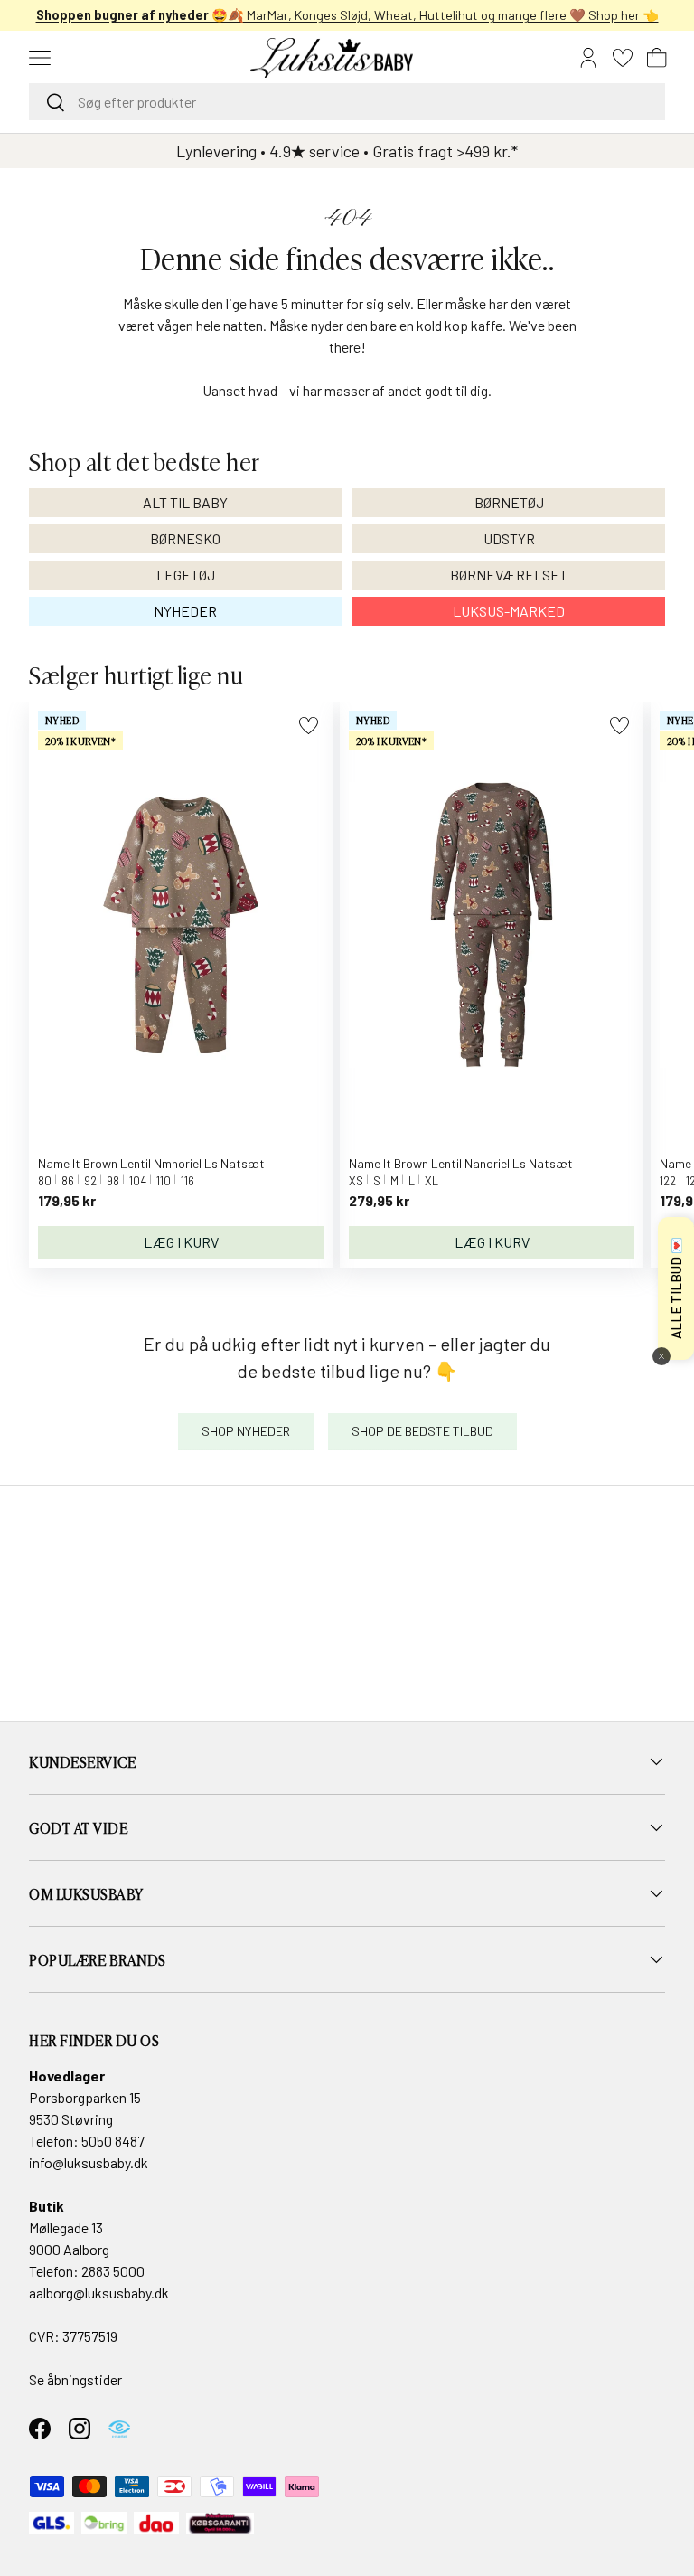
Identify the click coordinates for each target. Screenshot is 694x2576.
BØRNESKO (185, 538)
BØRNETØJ (509, 502)
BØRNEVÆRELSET (509, 575)
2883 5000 (113, 2271)
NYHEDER (185, 611)
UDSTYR (509, 538)
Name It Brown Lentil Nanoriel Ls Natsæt (461, 1163)
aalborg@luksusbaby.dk (99, 2293)
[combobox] (347, 102)
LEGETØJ (186, 575)
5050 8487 (113, 2141)
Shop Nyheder (246, 1431)
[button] (657, 58)
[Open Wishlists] (623, 58)
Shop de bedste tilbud (422, 1431)
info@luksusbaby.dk (89, 2162)
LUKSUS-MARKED (509, 611)
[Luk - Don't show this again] (661, 1356)
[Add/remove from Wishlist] (309, 726)
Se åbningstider (75, 2379)
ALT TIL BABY (185, 502)
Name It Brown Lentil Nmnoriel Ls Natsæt (151, 1163)
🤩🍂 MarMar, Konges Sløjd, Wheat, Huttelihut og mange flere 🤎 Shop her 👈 (347, 15)
